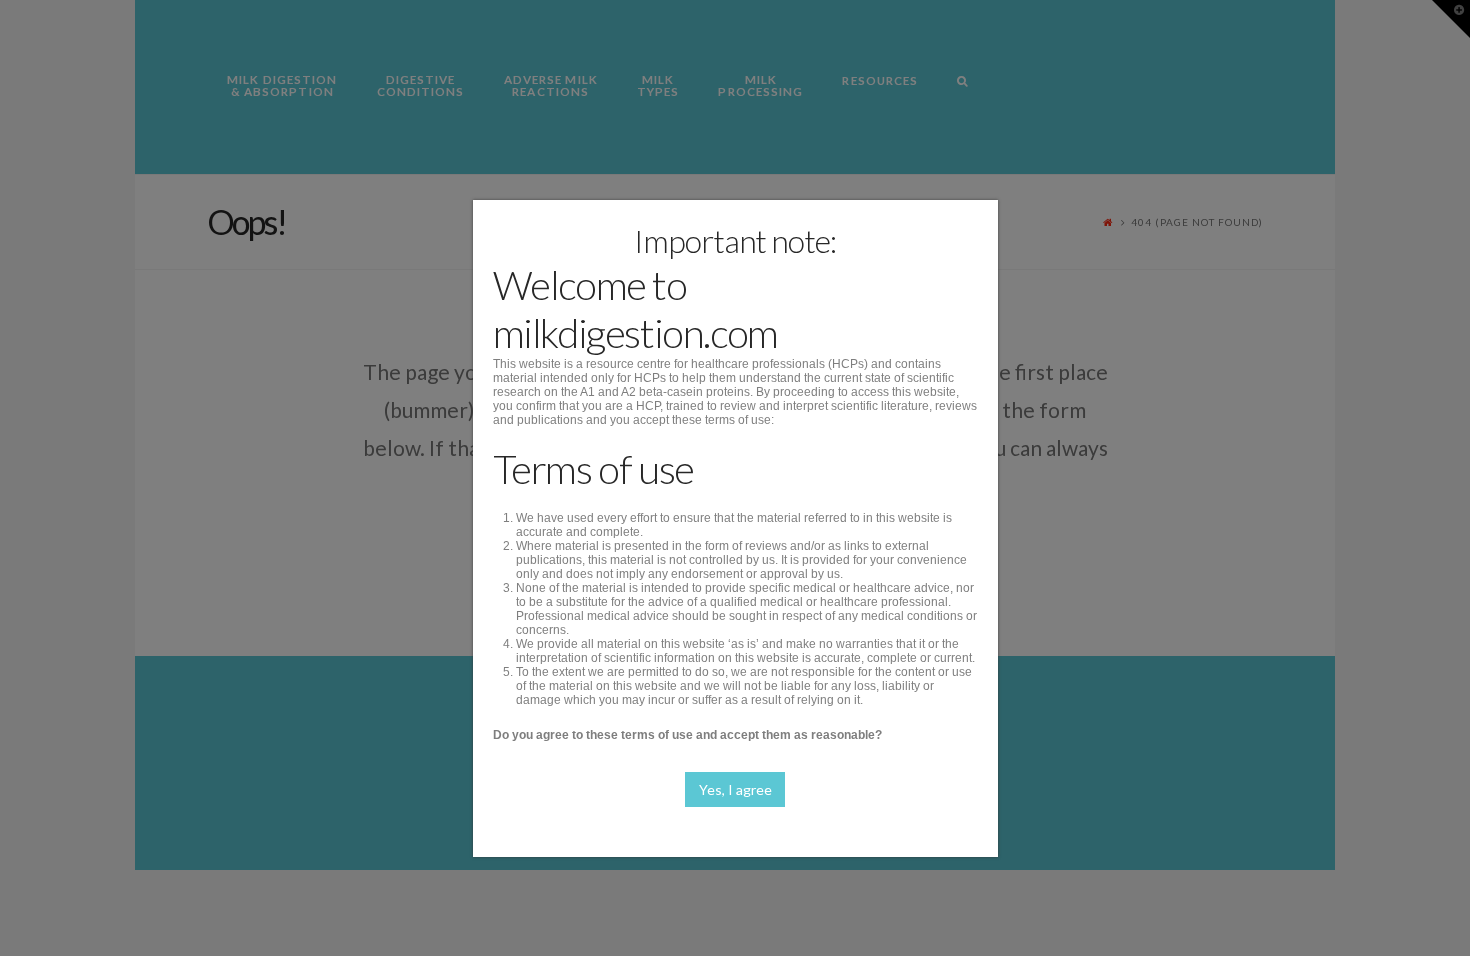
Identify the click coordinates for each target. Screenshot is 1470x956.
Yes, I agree (735, 789)
